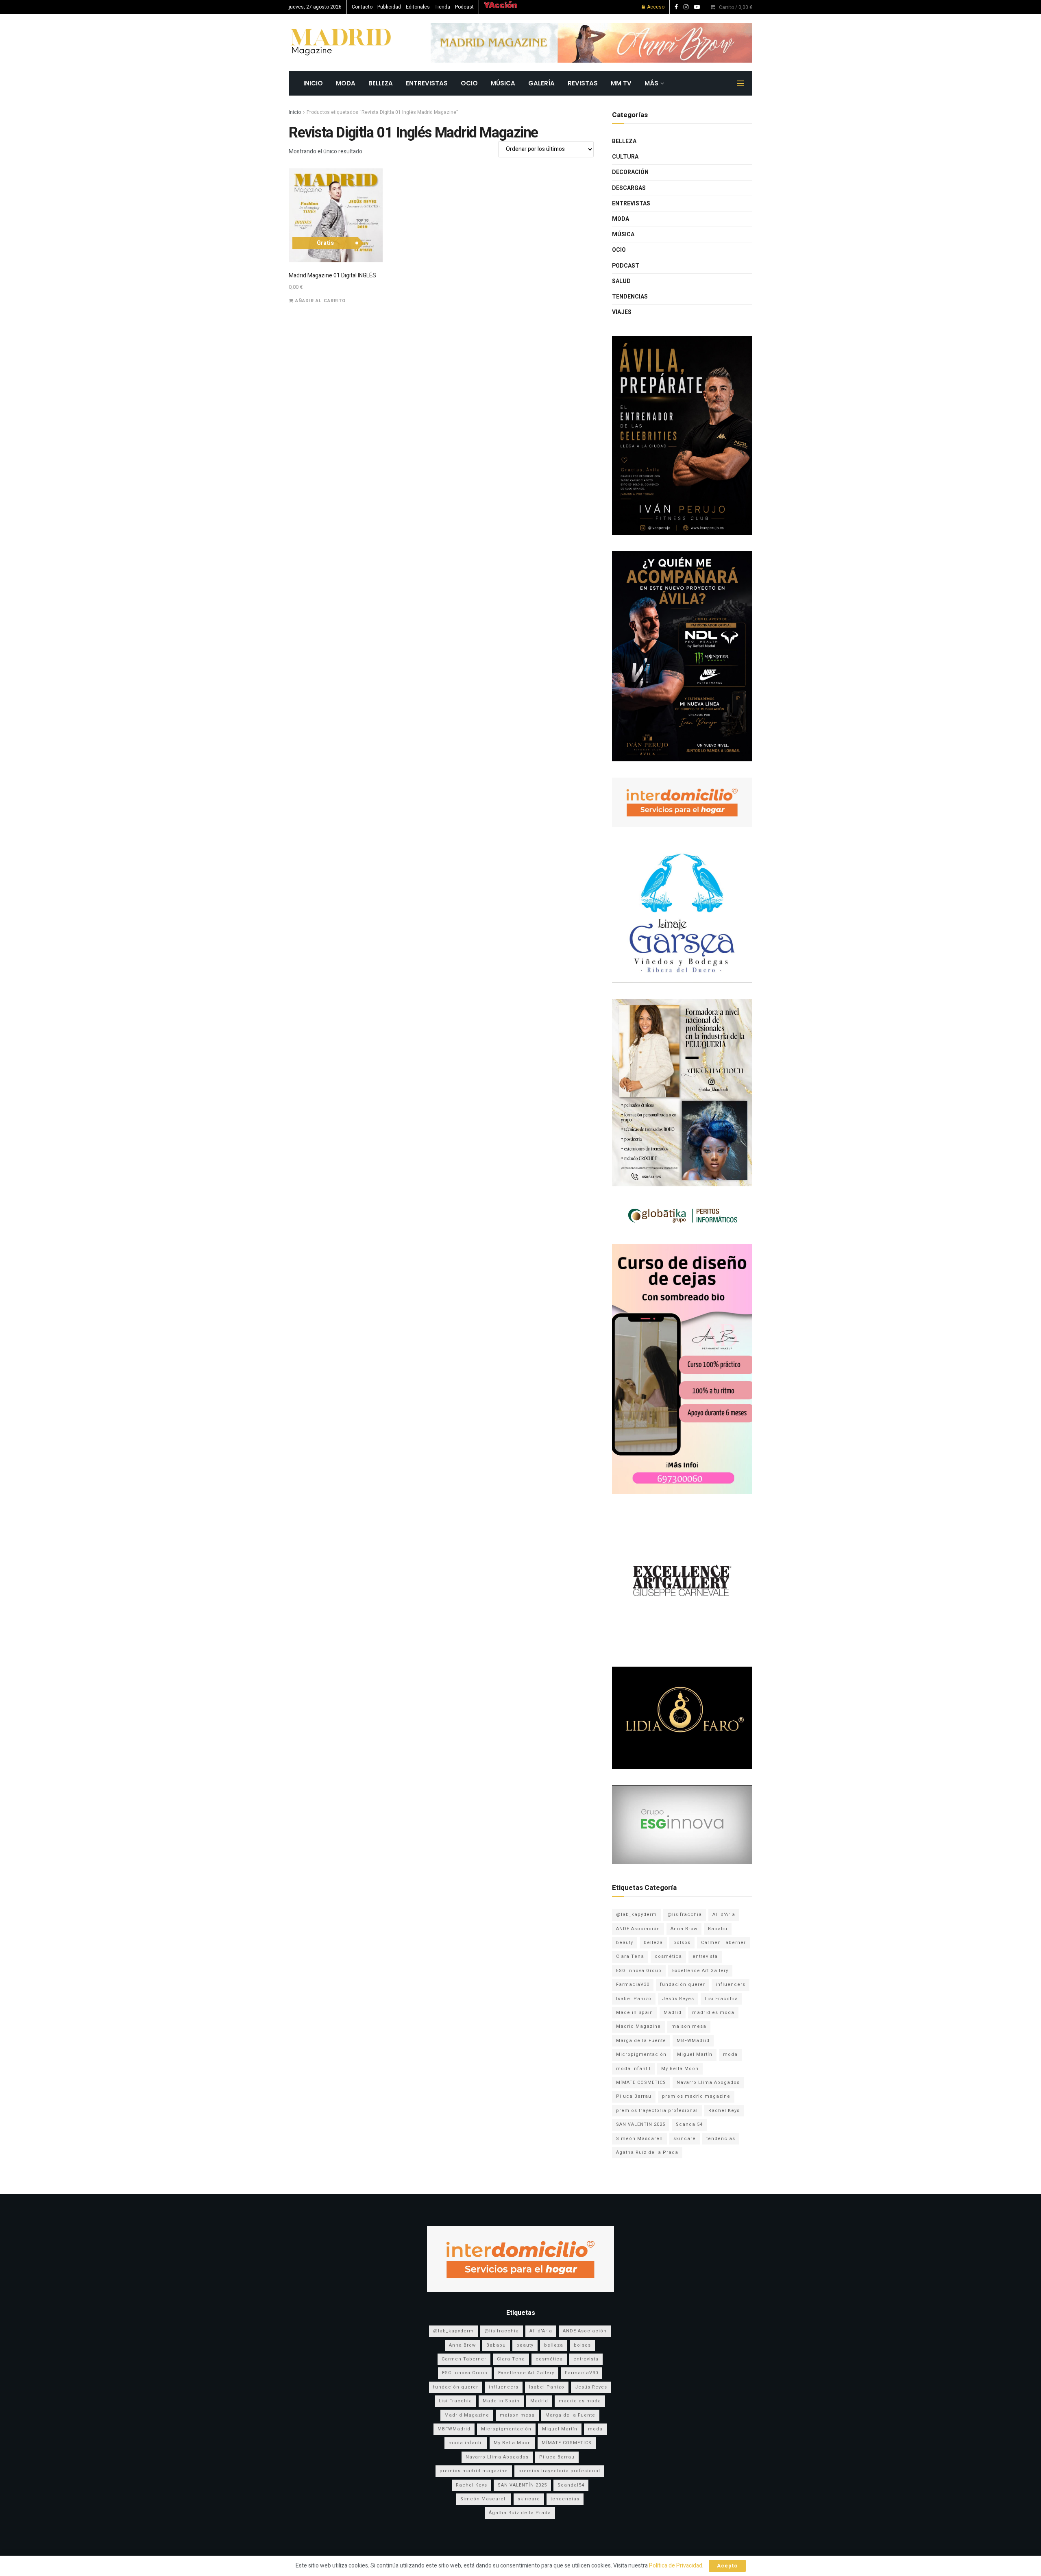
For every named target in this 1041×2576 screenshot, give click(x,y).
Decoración (630, 172)
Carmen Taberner (723, 1943)
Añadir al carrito (320, 301)
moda (730, 2054)
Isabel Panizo (634, 1999)
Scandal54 (689, 2124)
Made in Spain (635, 2013)
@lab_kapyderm (636, 1915)
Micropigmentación (641, 2054)
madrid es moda (713, 2013)
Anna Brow (684, 1929)
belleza (653, 1943)
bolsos (682, 1943)
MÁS (651, 83)
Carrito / (736, 7)
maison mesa (689, 2026)
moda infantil (633, 2069)
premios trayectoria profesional (657, 2111)
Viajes (622, 312)
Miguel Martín (695, 2054)
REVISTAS (583, 83)
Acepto (727, 2566)
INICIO (313, 83)
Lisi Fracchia (721, 1999)
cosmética (668, 1956)
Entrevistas (427, 83)
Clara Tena (630, 1956)
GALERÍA (541, 83)
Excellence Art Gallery (700, 1971)
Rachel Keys (724, 2111)
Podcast (464, 7)
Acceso (655, 7)
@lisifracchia (685, 1915)
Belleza (381, 83)
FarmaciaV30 (633, 1984)
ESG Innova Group (639, 1971)
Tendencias (630, 297)
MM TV (621, 83)
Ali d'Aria (724, 1915)
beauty (625, 1943)
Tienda (442, 7)
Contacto (362, 7)
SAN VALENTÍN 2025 (641, 2124)
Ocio (469, 83)
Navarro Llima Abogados (708, 2082)
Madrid (673, 2013)
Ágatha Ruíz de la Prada (647, 2152)
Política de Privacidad (676, 2566)
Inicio (295, 112)
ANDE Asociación (638, 1929)
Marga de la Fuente (641, 2041)
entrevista (705, 1956)
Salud (621, 281)
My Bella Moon (680, 2069)
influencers (731, 1984)
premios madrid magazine (696, 2096)
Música (503, 83)
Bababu (718, 1929)
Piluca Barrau (634, 2096)
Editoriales (418, 7)
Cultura (625, 157)
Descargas (629, 188)
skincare (685, 2139)
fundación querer (683, 1984)
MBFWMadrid (693, 2041)
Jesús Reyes (678, 1999)
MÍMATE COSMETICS (641, 2082)
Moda (346, 83)
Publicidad (389, 7)
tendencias (721, 2139)
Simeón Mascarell (639, 2139)
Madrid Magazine (638, 2026)
